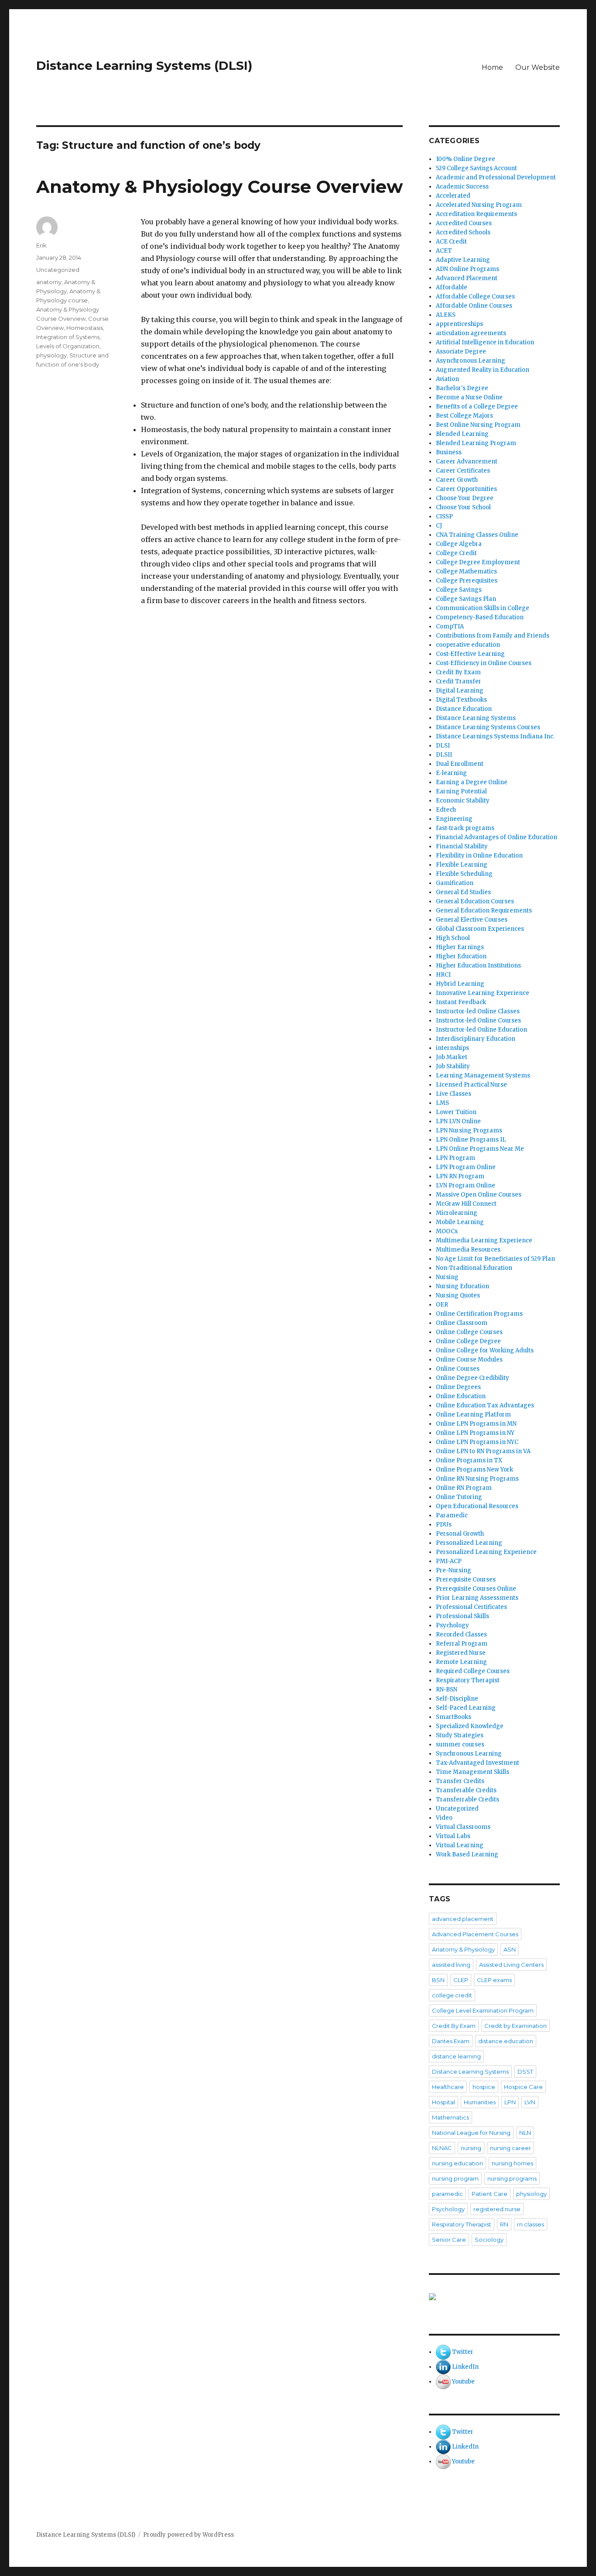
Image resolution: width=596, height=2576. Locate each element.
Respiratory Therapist (468, 1680)
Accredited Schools (463, 232)
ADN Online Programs (468, 269)
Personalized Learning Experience (486, 1552)
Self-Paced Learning (466, 1708)
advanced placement (463, 1919)
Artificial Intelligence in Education (485, 342)
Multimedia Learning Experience (484, 1240)
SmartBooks (454, 1717)
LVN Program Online (466, 1185)
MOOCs (447, 1231)
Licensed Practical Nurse (471, 1085)
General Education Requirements (484, 911)
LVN (530, 2102)
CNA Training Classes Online (477, 535)
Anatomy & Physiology (463, 1949)
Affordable (452, 287)
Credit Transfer (459, 681)
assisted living (451, 1965)
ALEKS (446, 315)
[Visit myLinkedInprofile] (443, 2367)
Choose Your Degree (465, 498)
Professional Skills (462, 1616)
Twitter (463, 2352)
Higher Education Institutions (478, 966)
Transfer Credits (460, 1781)
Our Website (538, 67)
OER (442, 1305)
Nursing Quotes (458, 1295)
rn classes (531, 2224)
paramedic (447, 2194)
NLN (525, 2133)
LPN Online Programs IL (471, 1140)
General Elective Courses (472, 920)
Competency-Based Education (480, 617)
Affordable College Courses (475, 297)
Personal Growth (460, 1534)
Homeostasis (85, 328)
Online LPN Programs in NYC (477, 1442)
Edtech (446, 810)
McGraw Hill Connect (466, 1204)
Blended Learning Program (476, 443)
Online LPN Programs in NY (475, 1433)
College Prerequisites (467, 581)
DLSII (444, 755)
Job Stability (453, 1066)
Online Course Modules (469, 1360)
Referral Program (462, 1644)
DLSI (443, 746)
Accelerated (453, 196)
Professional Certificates (471, 1607)
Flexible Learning (462, 865)
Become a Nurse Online (469, 397)
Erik (41, 245)
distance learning (456, 2056)
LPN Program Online (466, 1167)
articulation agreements (471, 333)
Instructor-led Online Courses (478, 1020)
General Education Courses (475, 901)
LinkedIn (465, 2367)
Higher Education (461, 956)
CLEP (461, 1980)
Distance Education (464, 709)
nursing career (510, 2148)
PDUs (444, 1525)
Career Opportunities (466, 489)
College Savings (459, 590)
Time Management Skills (473, 1772)
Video (444, 1818)
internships (452, 1048)
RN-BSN (447, 1689)
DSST (525, 2072)
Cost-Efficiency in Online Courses (484, 663)
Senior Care (449, 2240)
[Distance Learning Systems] (494, 2297)
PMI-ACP (449, 1561)
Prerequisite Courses (466, 1580)
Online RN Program (464, 1488)
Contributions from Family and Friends (493, 636)
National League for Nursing (471, 2133)
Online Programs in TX (469, 1460)
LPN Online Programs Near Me (480, 1149)
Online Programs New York (474, 1470)
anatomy (49, 282)
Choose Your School (463, 507)
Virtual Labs (453, 1836)
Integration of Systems (68, 337)
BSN (438, 1980)
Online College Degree (468, 1341)
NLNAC (442, 2148)
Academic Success (462, 187)
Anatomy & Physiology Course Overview (219, 187)
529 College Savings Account (476, 168)
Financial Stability (462, 846)
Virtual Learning (460, 1845)
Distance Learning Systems (476, 718)
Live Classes (454, 1094)
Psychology (452, 1625)
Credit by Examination (516, 2026)
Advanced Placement (467, 278)
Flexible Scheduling (464, 874)
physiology (51, 355)
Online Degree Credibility (473, 1378)
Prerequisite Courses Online (476, 1589)
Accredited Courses (464, 223)
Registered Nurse (461, 1653)
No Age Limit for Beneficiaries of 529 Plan (495, 1259)
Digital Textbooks (461, 700)
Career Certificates (463, 471)
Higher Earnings (460, 947)
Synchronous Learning (469, 1754)
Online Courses (458, 1369)
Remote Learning (461, 1662)
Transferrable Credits (468, 1799)
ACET (444, 251)
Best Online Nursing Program (478, 425)
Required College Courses (473, 1671)
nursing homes (512, 2163)
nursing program (455, 2178)
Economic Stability (463, 801)
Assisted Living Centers (511, 1965)
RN (504, 2224)
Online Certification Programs (479, 1314)
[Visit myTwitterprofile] (443, 2352)
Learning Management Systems (483, 1075)
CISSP (444, 516)
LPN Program (456, 1158)
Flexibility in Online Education (479, 856)
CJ (439, 526)
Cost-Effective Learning (470, 654)
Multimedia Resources (468, 1250)
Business (449, 452)
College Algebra (459, 544)
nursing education (457, 2163)
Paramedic (452, 1515)
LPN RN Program (460, 1176)
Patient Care (490, 2194)
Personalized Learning (469, 1543)
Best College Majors (464, 416)
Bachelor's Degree (462, 388)
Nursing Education (462, 1286)
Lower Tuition (456, 1112)
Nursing (447, 1277)
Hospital (444, 2102)
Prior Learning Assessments (477, 1598)
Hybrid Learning (460, 984)
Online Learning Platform (473, 1415)
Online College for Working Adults (485, 1350)
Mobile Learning (460, 1222)
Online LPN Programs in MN (476, 1424)
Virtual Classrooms (463, 1827)
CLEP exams (494, 1980)
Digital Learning (460, 691)
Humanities (480, 2102)
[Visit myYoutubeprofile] (443, 2382)
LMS (442, 1103)
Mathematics (450, 2117)
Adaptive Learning (463, 260)
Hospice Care (523, 2087)
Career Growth (457, 480)
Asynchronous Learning (471, 361)
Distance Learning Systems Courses (488, 727)
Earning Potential (461, 791)
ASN (510, 1949)
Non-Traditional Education (474, 1268)
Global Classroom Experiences (480, 929)
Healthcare (448, 2087)
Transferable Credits (466, 1790)
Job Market (452, 1057)
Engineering (454, 819)
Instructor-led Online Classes (478, 1011)
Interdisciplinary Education (476, 1039)
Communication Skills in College (483, 608)
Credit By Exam (458, 672)
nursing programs (512, 2178)
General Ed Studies (463, 892)
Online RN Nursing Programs (477, 1479)
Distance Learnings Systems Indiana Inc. (495, 736)
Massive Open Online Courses (479, 1195)
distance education (506, 2041)
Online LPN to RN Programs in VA (483, 1451)
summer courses (460, 1744)
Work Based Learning (467, 1854)
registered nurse (497, 2209)
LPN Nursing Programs (469, 1130)
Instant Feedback (461, 1002)
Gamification (455, 883)
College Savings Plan (466, 599)
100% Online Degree (466, 159)
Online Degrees (458, 1387)
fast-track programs (465, 828)
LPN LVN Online (458, 1121)
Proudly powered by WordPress (188, 2535)
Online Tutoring (459, 1497)
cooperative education (468, 645)
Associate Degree (461, 352)
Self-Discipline (457, 1699)
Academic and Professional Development (496, 177)
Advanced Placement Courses (475, 1934)
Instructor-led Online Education (481, 1030)
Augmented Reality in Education (483, 370)
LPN (510, 2102)
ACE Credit (451, 242)
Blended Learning (462, 434)
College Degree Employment (478, 562)
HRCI (443, 975)
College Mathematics (466, 571)
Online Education (461, 1396)
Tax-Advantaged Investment (478, 1763)
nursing (471, 2148)
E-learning (451, 773)
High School (453, 938)
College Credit (456, 553)
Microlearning (457, 1213)
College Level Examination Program (483, 2010)
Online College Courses (469, 1332)
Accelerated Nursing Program (479, 205)
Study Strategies (460, 1735)
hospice (484, 2087)
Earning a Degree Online (472, 782)
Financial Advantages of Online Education (497, 837)
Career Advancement (467, 461)
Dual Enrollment (460, 764)
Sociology (489, 2240)
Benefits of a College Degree (477, 406)
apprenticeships (459, 324)
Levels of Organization (68, 346)
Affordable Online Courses (474, 306)
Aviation (447, 379)
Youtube (463, 2382)
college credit (452, 1995)
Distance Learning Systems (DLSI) (144, 65)
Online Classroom (462, 1323)
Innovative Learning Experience (483, 993)
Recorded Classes (461, 1634)
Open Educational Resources (477, 1506)
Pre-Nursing (454, 1570)
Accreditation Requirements (476, 214)
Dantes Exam (451, 2041)
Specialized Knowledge (470, 1726)
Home (492, 67)
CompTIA (450, 626)
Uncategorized (58, 270)
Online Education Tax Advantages (485, 1405)
